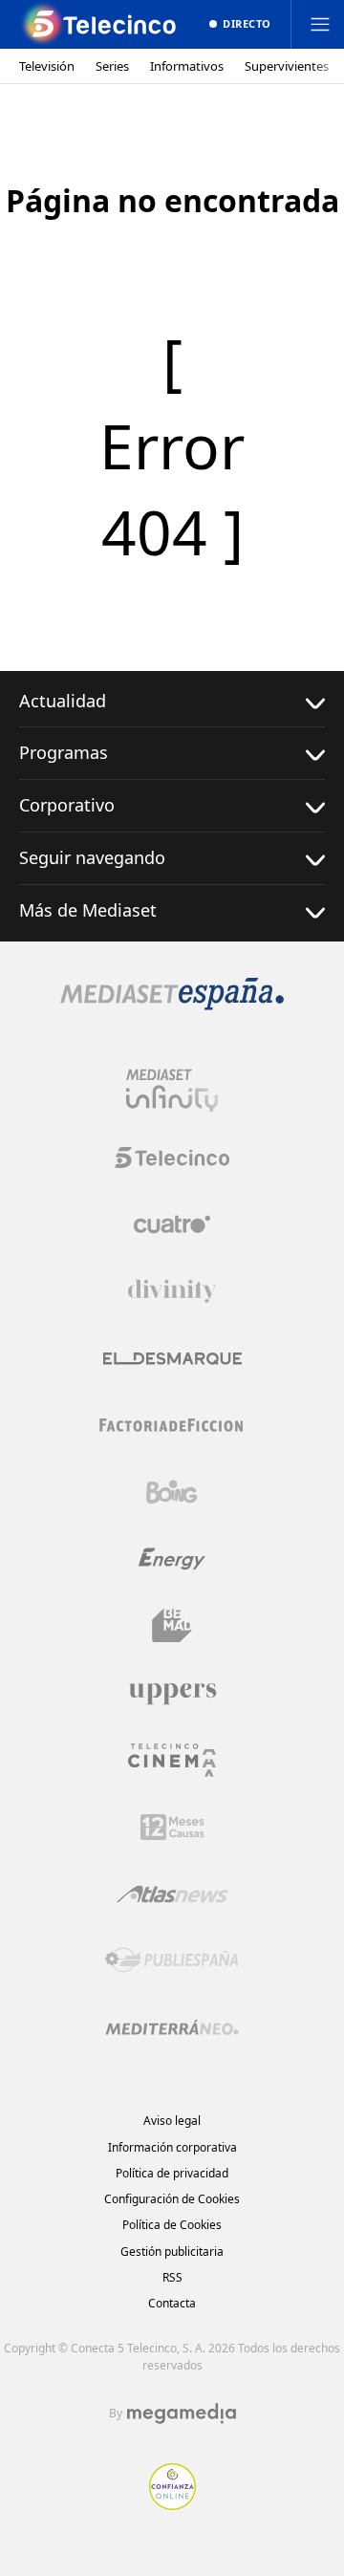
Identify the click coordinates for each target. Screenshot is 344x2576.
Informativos (187, 66)
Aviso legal (172, 2121)
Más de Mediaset (88, 910)
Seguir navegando (92, 857)
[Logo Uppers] (172, 1693)
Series (112, 66)
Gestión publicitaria (172, 2251)
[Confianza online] (172, 2504)
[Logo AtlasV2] (172, 1894)
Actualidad (63, 701)
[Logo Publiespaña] (172, 1960)
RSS (172, 2277)
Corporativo (67, 805)
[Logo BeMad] (172, 1626)
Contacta (172, 2303)
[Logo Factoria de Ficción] (172, 1425)
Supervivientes (287, 66)
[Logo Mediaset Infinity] (172, 1091)
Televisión (47, 66)
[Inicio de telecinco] (100, 24)
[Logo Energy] (172, 1559)
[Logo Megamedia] (182, 2414)
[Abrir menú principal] (320, 24)
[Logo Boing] (172, 1492)
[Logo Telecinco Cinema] (172, 1760)
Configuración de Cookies (172, 2199)
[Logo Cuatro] (172, 1224)
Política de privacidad (172, 2173)
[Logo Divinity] (172, 1291)
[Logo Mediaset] (172, 1005)
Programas (64, 752)
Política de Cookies (172, 2225)
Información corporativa (172, 2147)
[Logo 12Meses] (172, 1827)
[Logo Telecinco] (172, 1158)
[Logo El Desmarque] (172, 1359)
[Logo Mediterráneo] (172, 2027)
